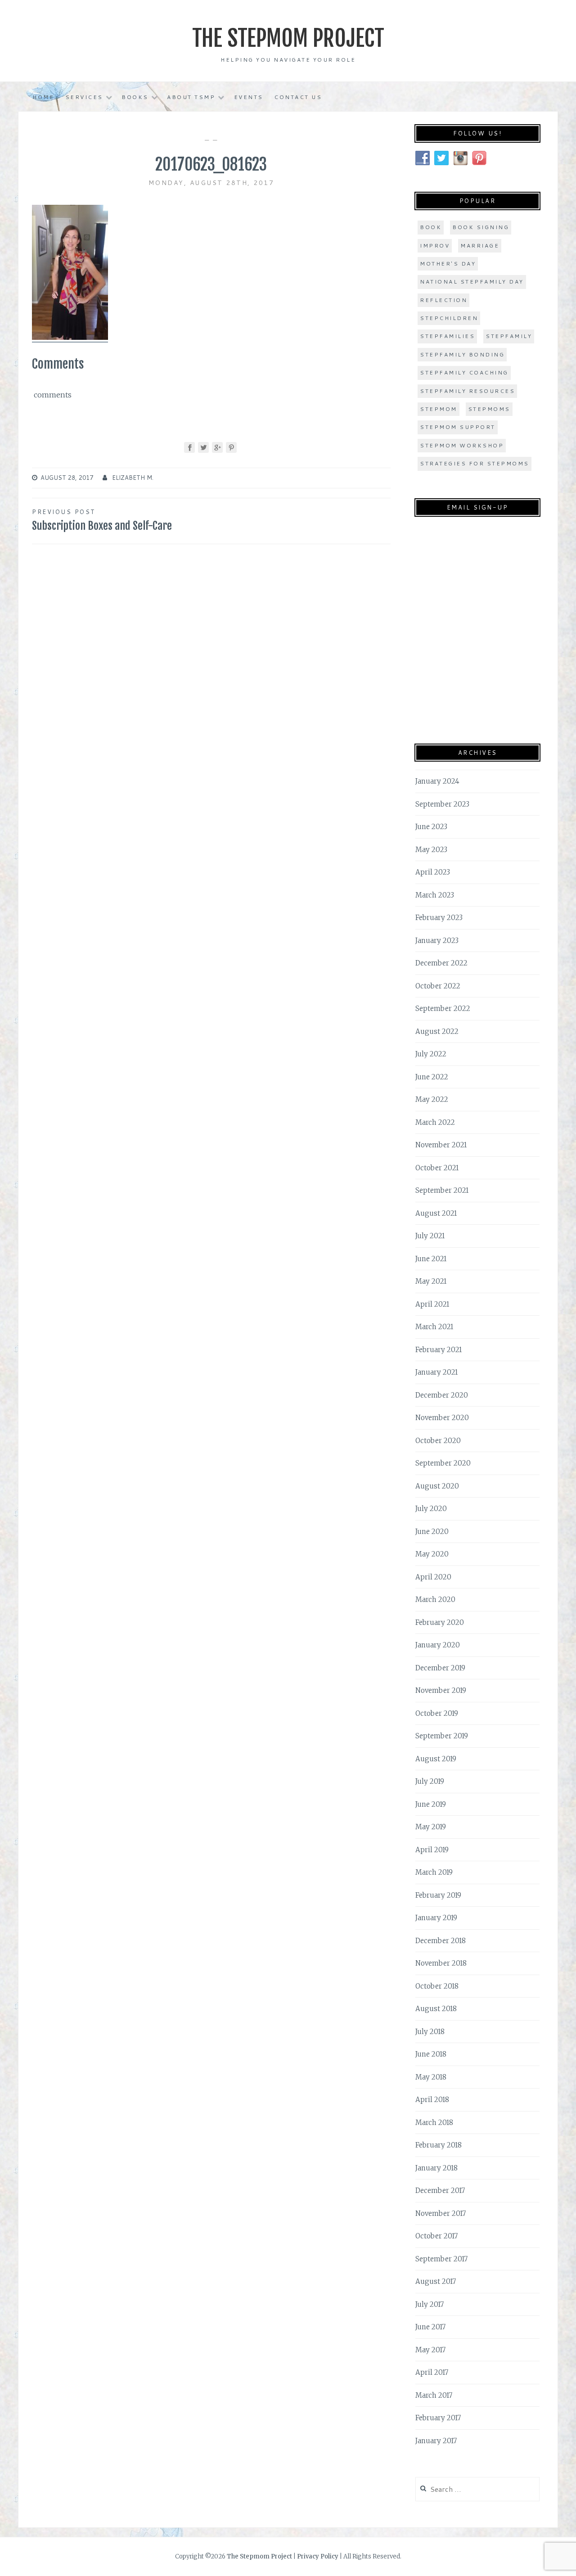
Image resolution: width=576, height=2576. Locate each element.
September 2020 (443, 1463)
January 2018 (436, 2168)
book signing (481, 227)
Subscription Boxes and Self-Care (102, 520)
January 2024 (437, 781)
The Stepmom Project (288, 38)
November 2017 (441, 2213)
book (431, 227)
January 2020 (438, 1645)
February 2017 (438, 2418)
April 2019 (432, 1850)
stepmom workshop (462, 445)
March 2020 (435, 1599)
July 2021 (430, 1236)
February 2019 (438, 1895)
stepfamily (509, 336)
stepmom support (458, 427)
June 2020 (432, 1532)
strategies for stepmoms (475, 463)
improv (435, 246)
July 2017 (430, 2304)
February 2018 (439, 2145)
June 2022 (432, 1077)
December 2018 (441, 1941)
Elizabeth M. (133, 478)
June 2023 (431, 827)
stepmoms (489, 409)
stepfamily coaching (464, 372)
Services (84, 97)
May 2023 (431, 850)
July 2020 (431, 1509)
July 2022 (431, 1054)
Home (43, 97)
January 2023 (437, 941)
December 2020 (442, 1395)
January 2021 (436, 1372)
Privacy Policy (318, 2556)
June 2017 (430, 2327)
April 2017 (432, 2372)
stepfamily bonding (462, 354)
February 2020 (440, 1622)
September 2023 (442, 804)
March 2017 (434, 2395)
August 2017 (436, 2281)
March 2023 (435, 895)
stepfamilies (447, 336)
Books (135, 97)
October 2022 (438, 986)
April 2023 (433, 872)
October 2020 (438, 1441)
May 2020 (432, 1554)
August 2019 (436, 1759)
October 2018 (437, 1986)
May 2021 (431, 1281)
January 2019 (436, 1918)
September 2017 (441, 2259)
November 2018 (441, 1963)
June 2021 (431, 1259)
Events (249, 97)
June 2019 (431, 1804)
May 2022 (432, 1099)
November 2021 (441, 1145)
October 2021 (437, 1168)
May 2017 (430, 2350)
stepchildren (449, 318)
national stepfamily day (472, 282)
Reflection (443, 300)
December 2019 (440, 1668)
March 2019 (434, 1872)
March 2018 (434, 2123)
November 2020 (442, 1418)
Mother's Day (448, 264)
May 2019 (431, 1827)
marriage (480, 246)
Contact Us (298, 97)
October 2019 (437, 1713)
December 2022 (441, 963)
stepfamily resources (467, 391)
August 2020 (437, 1486)
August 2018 (436, 2009)
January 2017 (436, 2441)
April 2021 (432, 1304)
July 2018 (430, 2032)
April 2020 (433, 1577)
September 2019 (442, 1736)
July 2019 (430, 1781)
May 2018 (431, 2077)
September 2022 (443, 1008)
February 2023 (439, 918)
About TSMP (191, 97)
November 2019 (441, 1690)
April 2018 (432, 2100)
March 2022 (435, 1122)
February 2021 (439, 1350)
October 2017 (436, 2236)
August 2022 (437, 1031)
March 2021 (434, 1327)
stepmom (439, 409)
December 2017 (440, 2190)
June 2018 (431, 2054)
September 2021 (442, 1190)
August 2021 (436, 1213)
